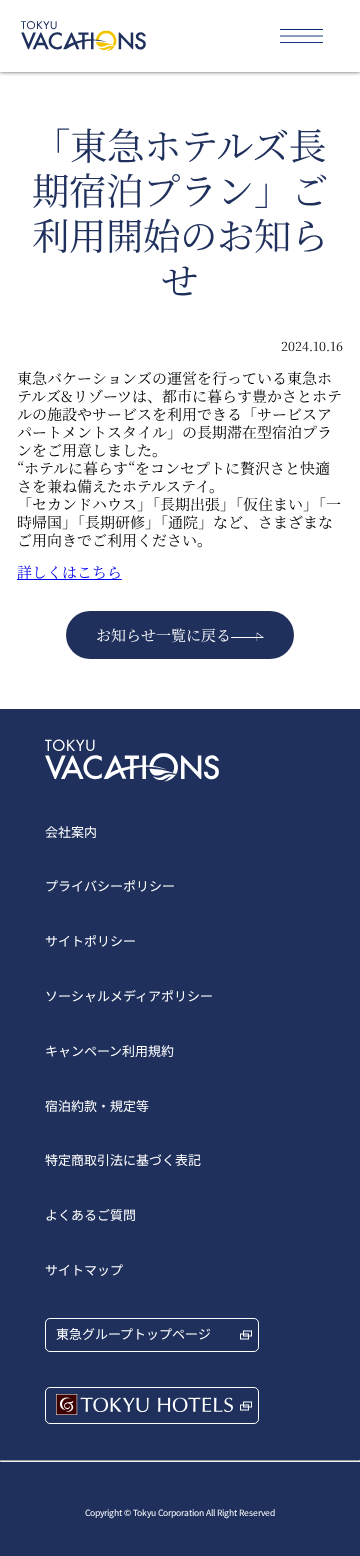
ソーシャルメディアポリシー (129, 995)
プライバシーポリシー (110, 885)
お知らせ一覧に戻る (163, 634)
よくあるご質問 (90, 1214)
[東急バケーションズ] (83, 36)
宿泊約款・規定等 (97, 1105)
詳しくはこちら (69, 571)
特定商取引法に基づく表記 (123, 1159)
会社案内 (71, 831)
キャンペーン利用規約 (109, 1050)
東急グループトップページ (133, 1333)
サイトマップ (84, 1269)
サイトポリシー (90, 940)
